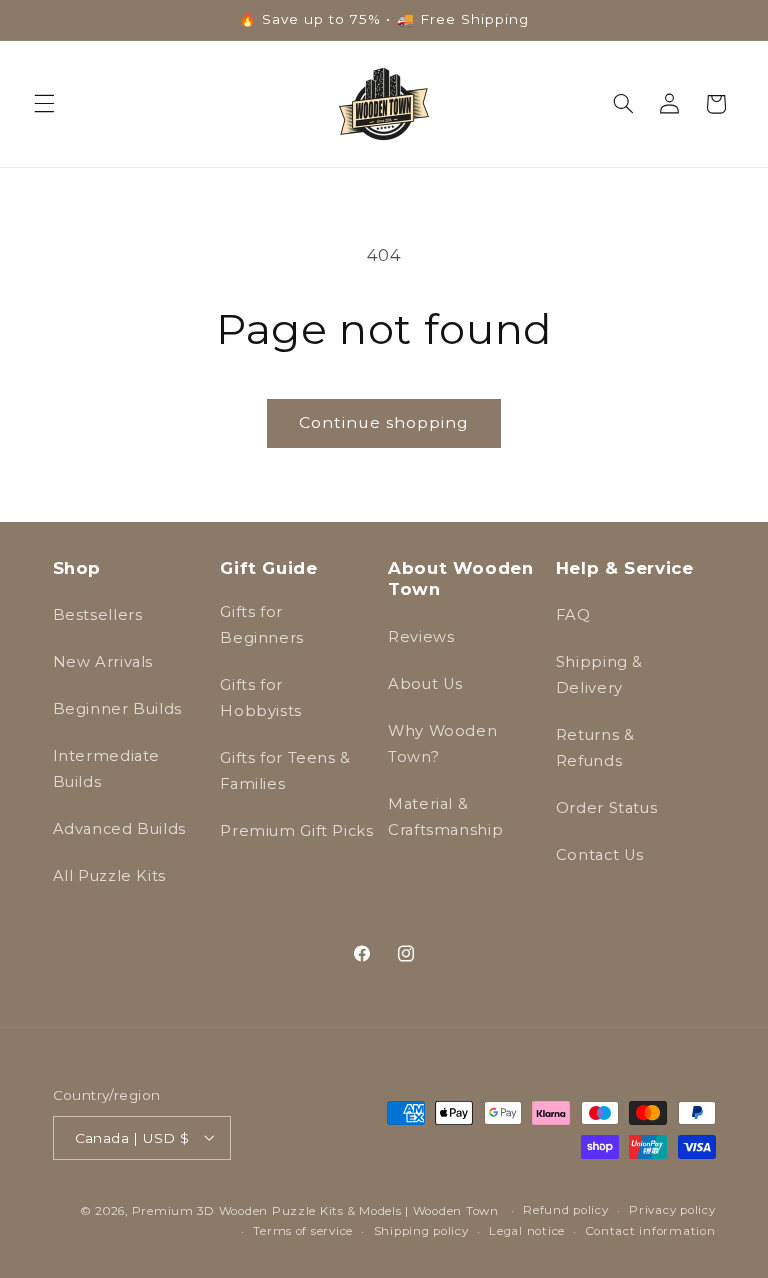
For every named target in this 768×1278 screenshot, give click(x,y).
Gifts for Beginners (262, 625)
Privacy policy (672, 1210)
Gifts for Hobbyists (261, 698)
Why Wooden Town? (442, 744)
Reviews (421, 637)
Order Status (607, 808)
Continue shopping (384, 422)
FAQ (573, 615)
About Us (425, 684)
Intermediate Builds (107, 769)
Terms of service (303, 1231)
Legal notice (527, 1231)
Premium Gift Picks (296, 831)
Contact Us (600, 855)
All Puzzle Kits (109, 876)
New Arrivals (103, 662)
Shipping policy (421, 1231)
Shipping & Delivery (599, 675)
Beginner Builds (117, 709)
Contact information (651, 1231)
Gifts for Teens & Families (285, 771)
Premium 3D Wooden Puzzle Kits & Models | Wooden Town (315, 1211)
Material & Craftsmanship (445, 817)
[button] (44, 104)
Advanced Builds (119, 829)
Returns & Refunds (595, 748)
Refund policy (566, 1210)
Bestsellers (98, 615)
